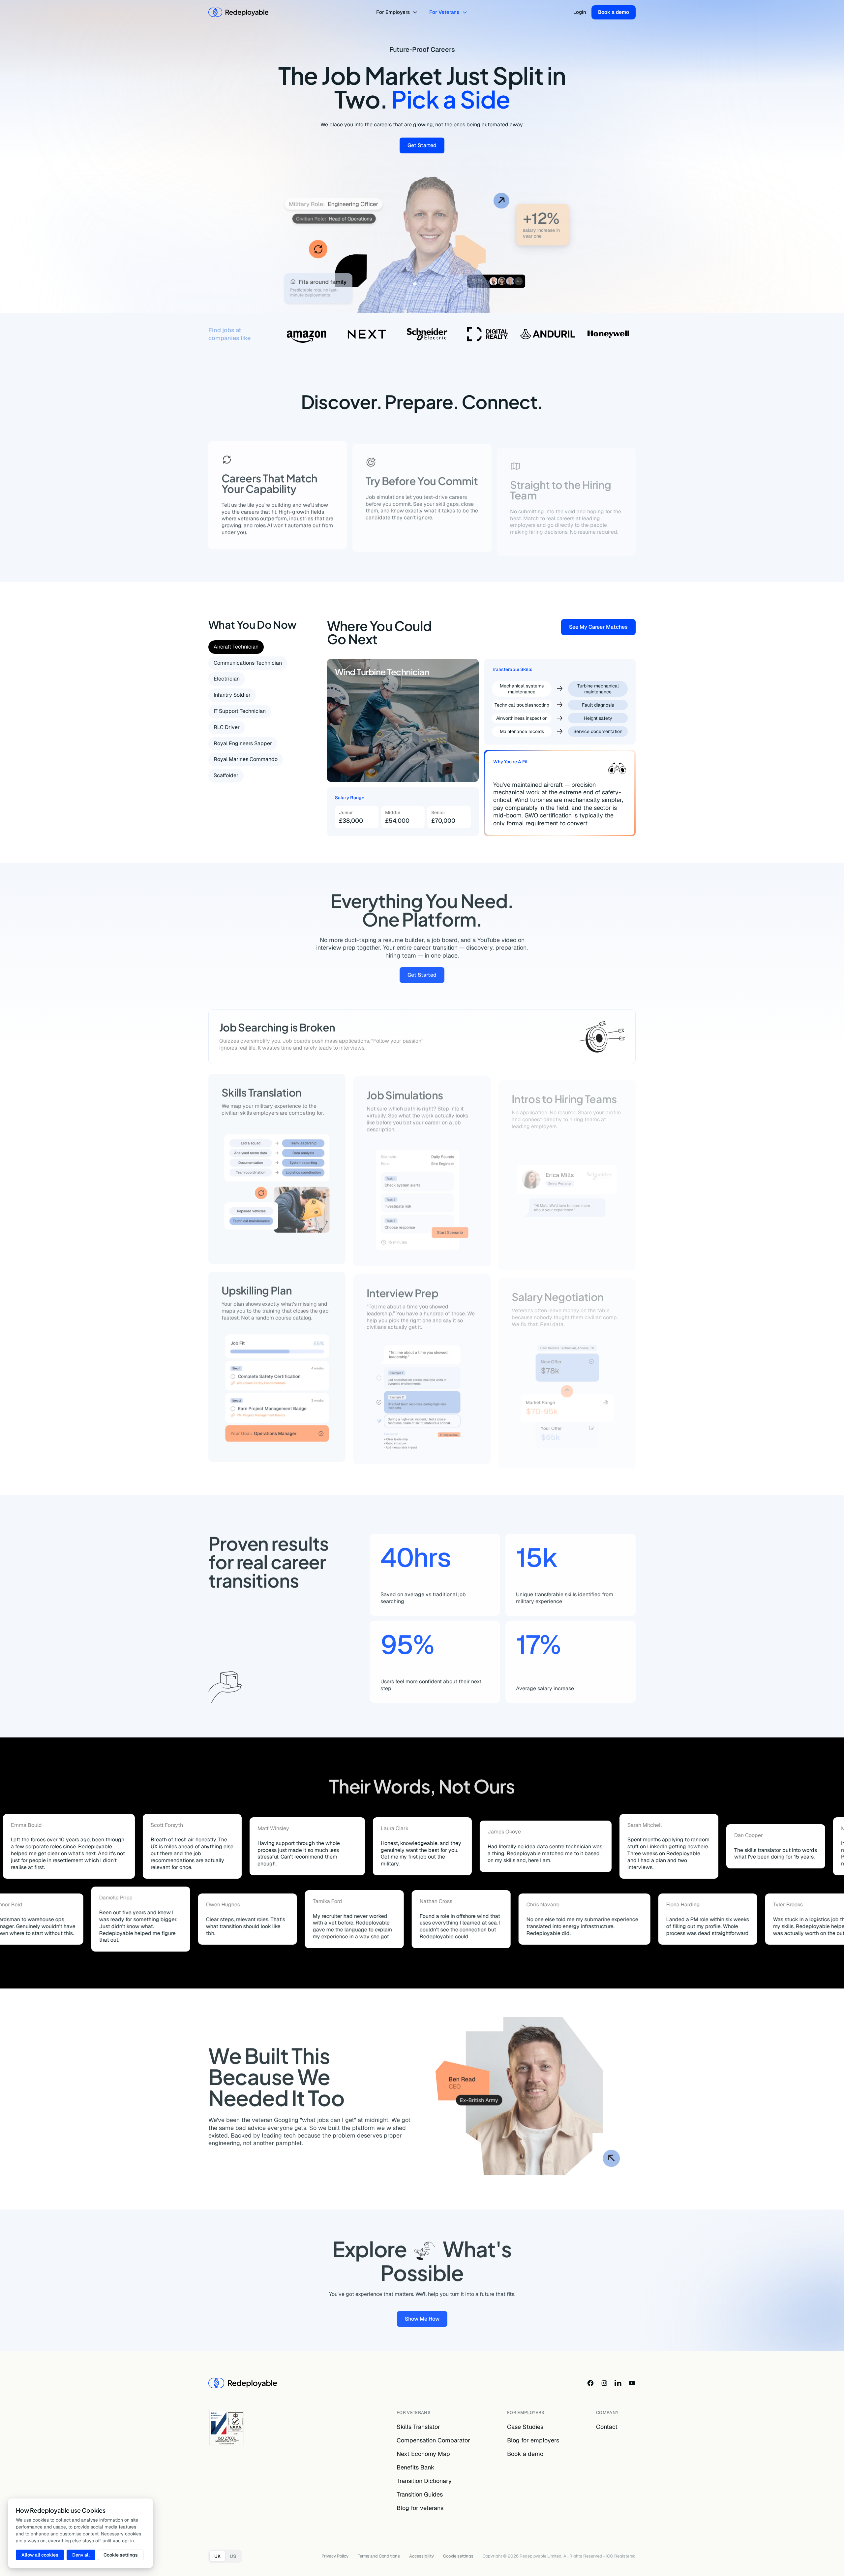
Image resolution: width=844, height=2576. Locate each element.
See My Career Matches (602, 628)
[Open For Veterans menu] (466, 12)
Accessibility (422, 2556)
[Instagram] (604, 2383)
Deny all (81, 2555)
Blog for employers (533, 2440)
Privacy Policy (335, 2556)
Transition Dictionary (424, 2481)
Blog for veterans (420, 2508)
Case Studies (525, 2427)
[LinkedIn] (618, 2383)
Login (580, 12)
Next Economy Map (423, 2454)
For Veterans (444, 12)
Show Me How (426, 2318)
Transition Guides (420, 2494)
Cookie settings (458, 2556)
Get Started (426, 147)
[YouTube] (632, 2383)
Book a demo (614, 12)
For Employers (393, 12)
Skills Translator (418, 2427)
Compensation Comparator (433, 2440)
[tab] (236, 647)
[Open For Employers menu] (416, 12)
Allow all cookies (40, 2555)
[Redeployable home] (238, 12)
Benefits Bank (416, 2467)
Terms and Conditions (379, 2556)
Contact (607, 2427)
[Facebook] (590, 2383)
